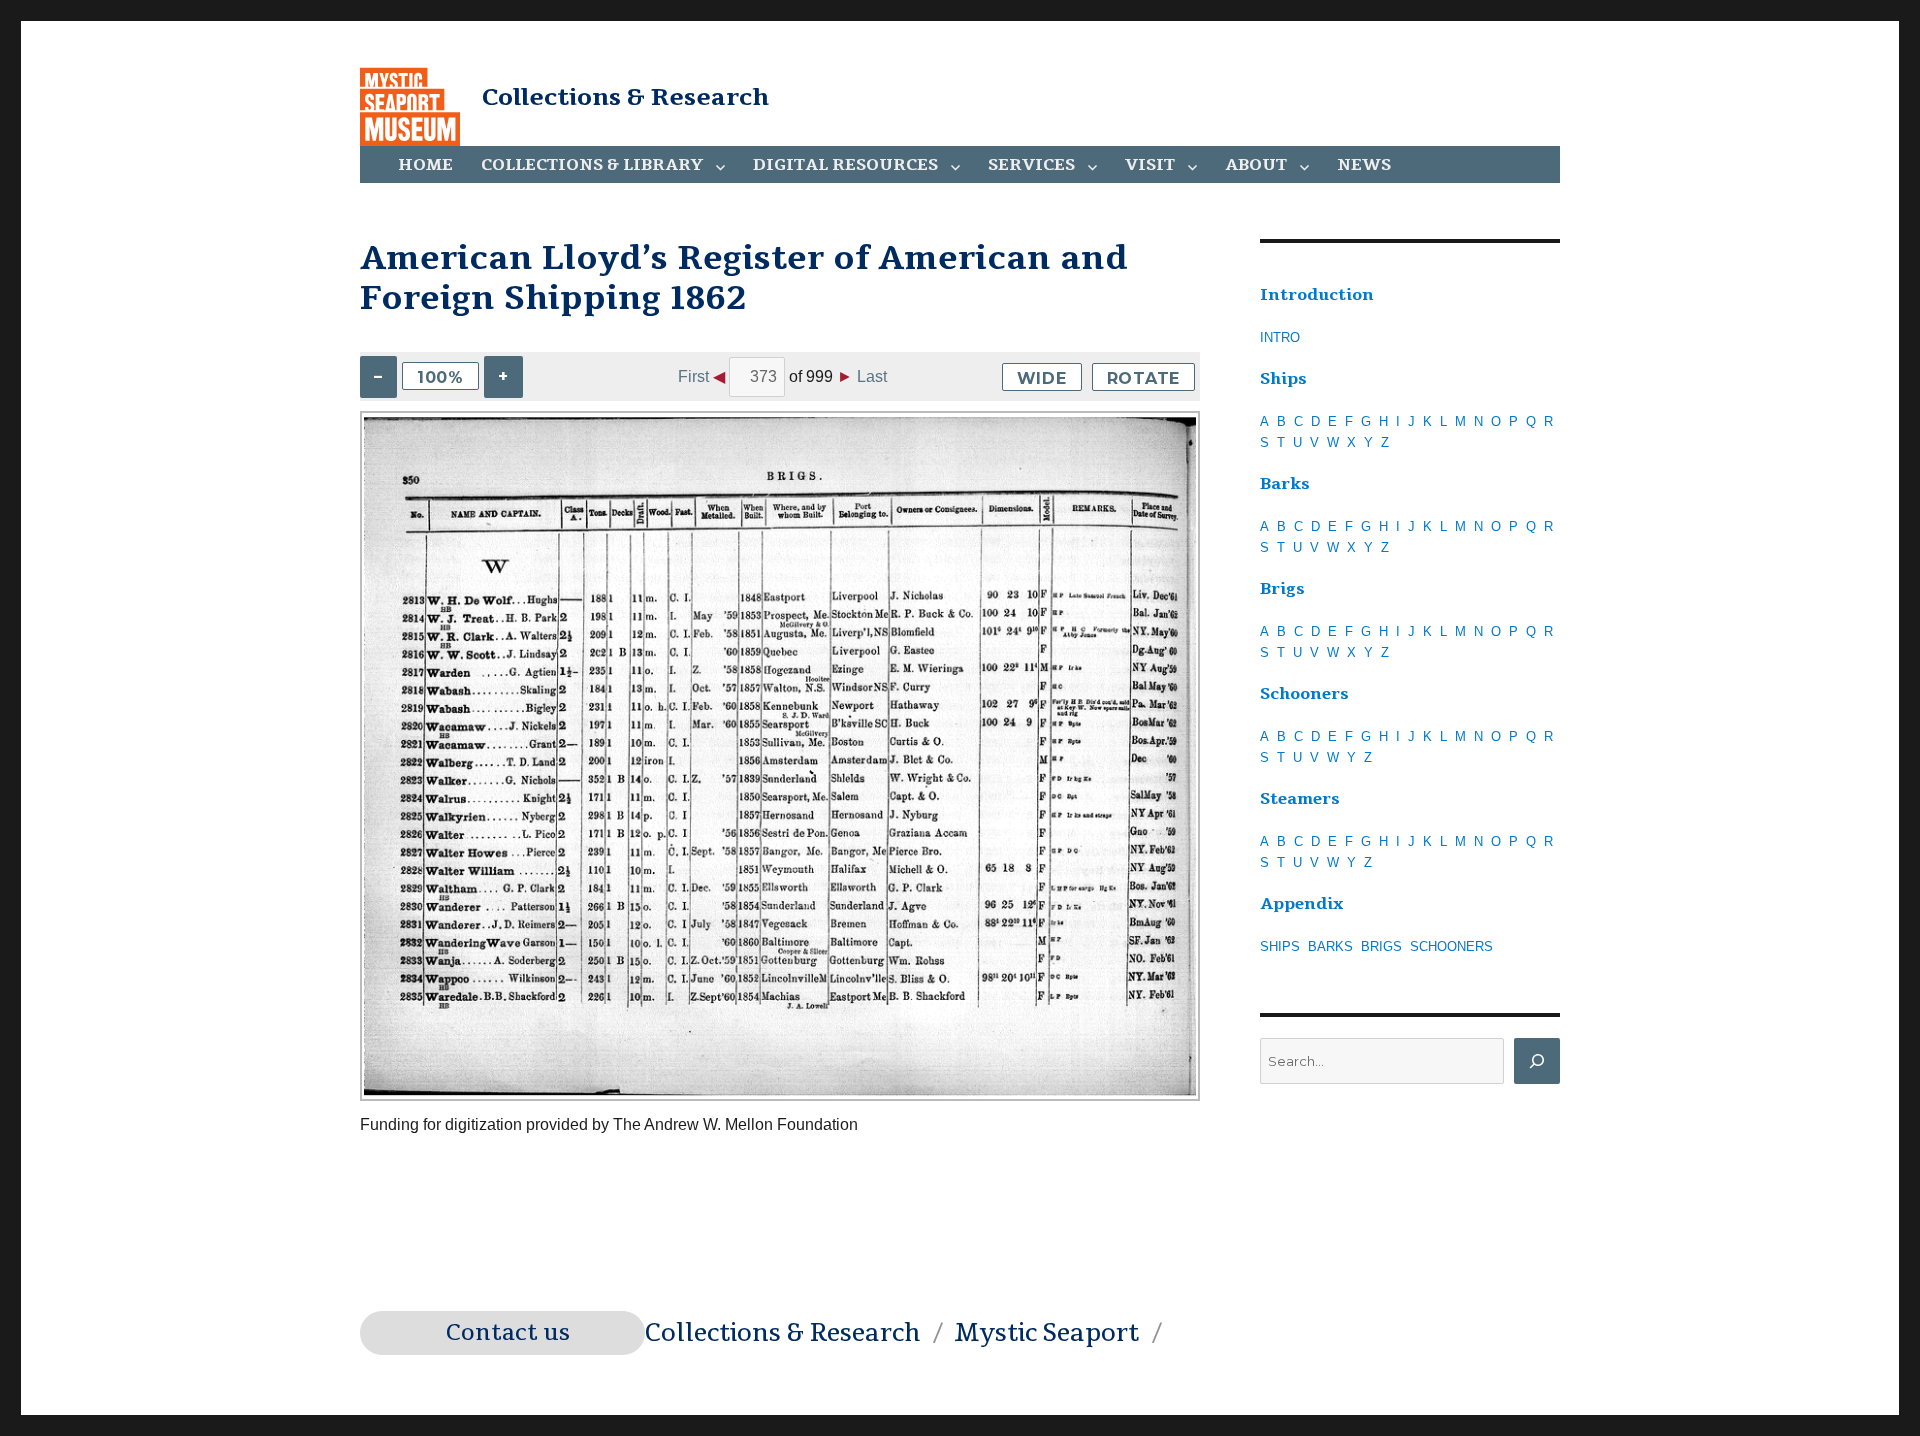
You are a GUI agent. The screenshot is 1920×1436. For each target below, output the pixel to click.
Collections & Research (625, 97)
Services (1031, 165)
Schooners (1304, 694)
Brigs (1282, 589)
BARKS (1330, 946)
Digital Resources (845, 165)
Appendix (1301, 904)
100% (440, 377)
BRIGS (1381, 946)
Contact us (508, 1333)
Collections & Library (592, 165)
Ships (1283, 379)
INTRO (1280, 337)
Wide (1042, 378)
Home (425, 165)
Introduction (1317, 295)
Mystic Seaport (1046, 1333)
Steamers (1300, 799)
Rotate (1144, 378)
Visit (1150, 165)
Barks (1285, 484)
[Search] (1537, 1061)
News (1364, 165)
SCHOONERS (1451, 946)
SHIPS (1280, 946)
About (1256, 165)
